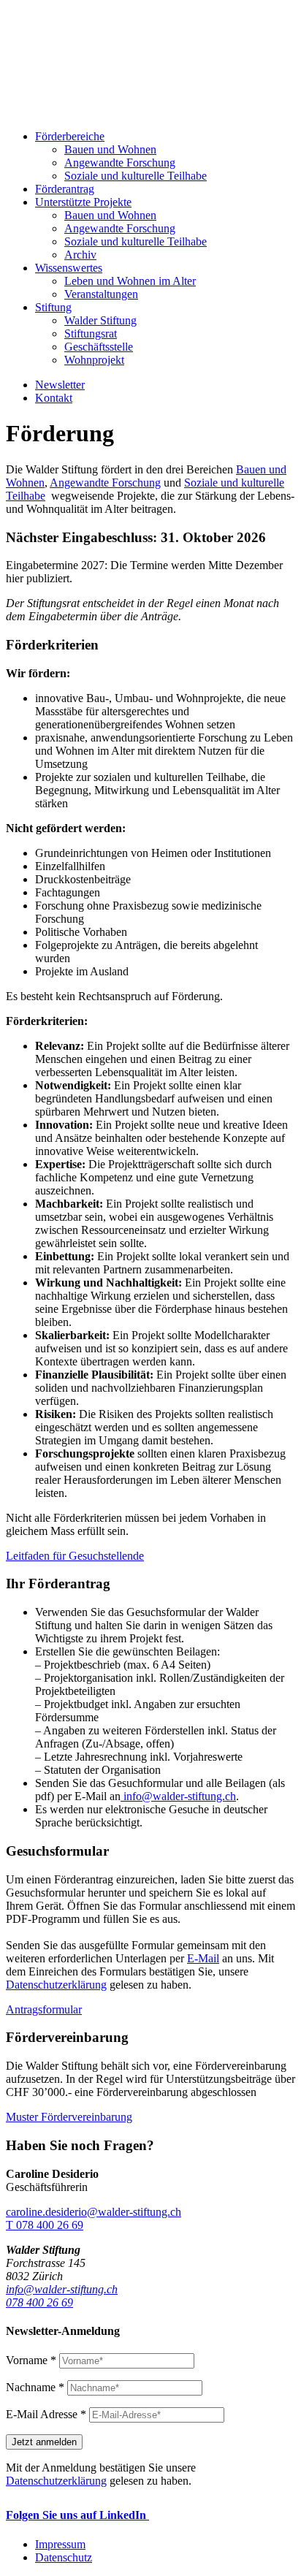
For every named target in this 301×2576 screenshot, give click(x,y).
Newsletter (60, 385)
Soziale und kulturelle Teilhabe (136, 176)
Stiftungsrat (91, 334)
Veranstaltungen (101, 294)
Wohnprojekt (94, 360)
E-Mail (203, 1958)
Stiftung (53, 307)
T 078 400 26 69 (45, 2225)
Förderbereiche (70, 136)
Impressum (60, 2544)
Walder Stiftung (100, 320)
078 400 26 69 (39, 2302)
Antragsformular (44, 2009)
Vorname (31, 2360)
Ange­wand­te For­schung (120, 163)
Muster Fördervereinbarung (69, 2117)
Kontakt (54, 398)
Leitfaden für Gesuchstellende (75, 1556)
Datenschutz (64, 2557)
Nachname (35, 2387)
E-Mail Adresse (46, 2414)
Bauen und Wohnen (110, 149)
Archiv (80, 255)
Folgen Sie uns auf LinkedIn (77, 2515)
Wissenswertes (69, 268)
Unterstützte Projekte (83, 202)
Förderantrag (65, 189)
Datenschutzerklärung (56, 1985)
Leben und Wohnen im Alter (130, 281)
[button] (150, 645)
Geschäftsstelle (99, 347)
